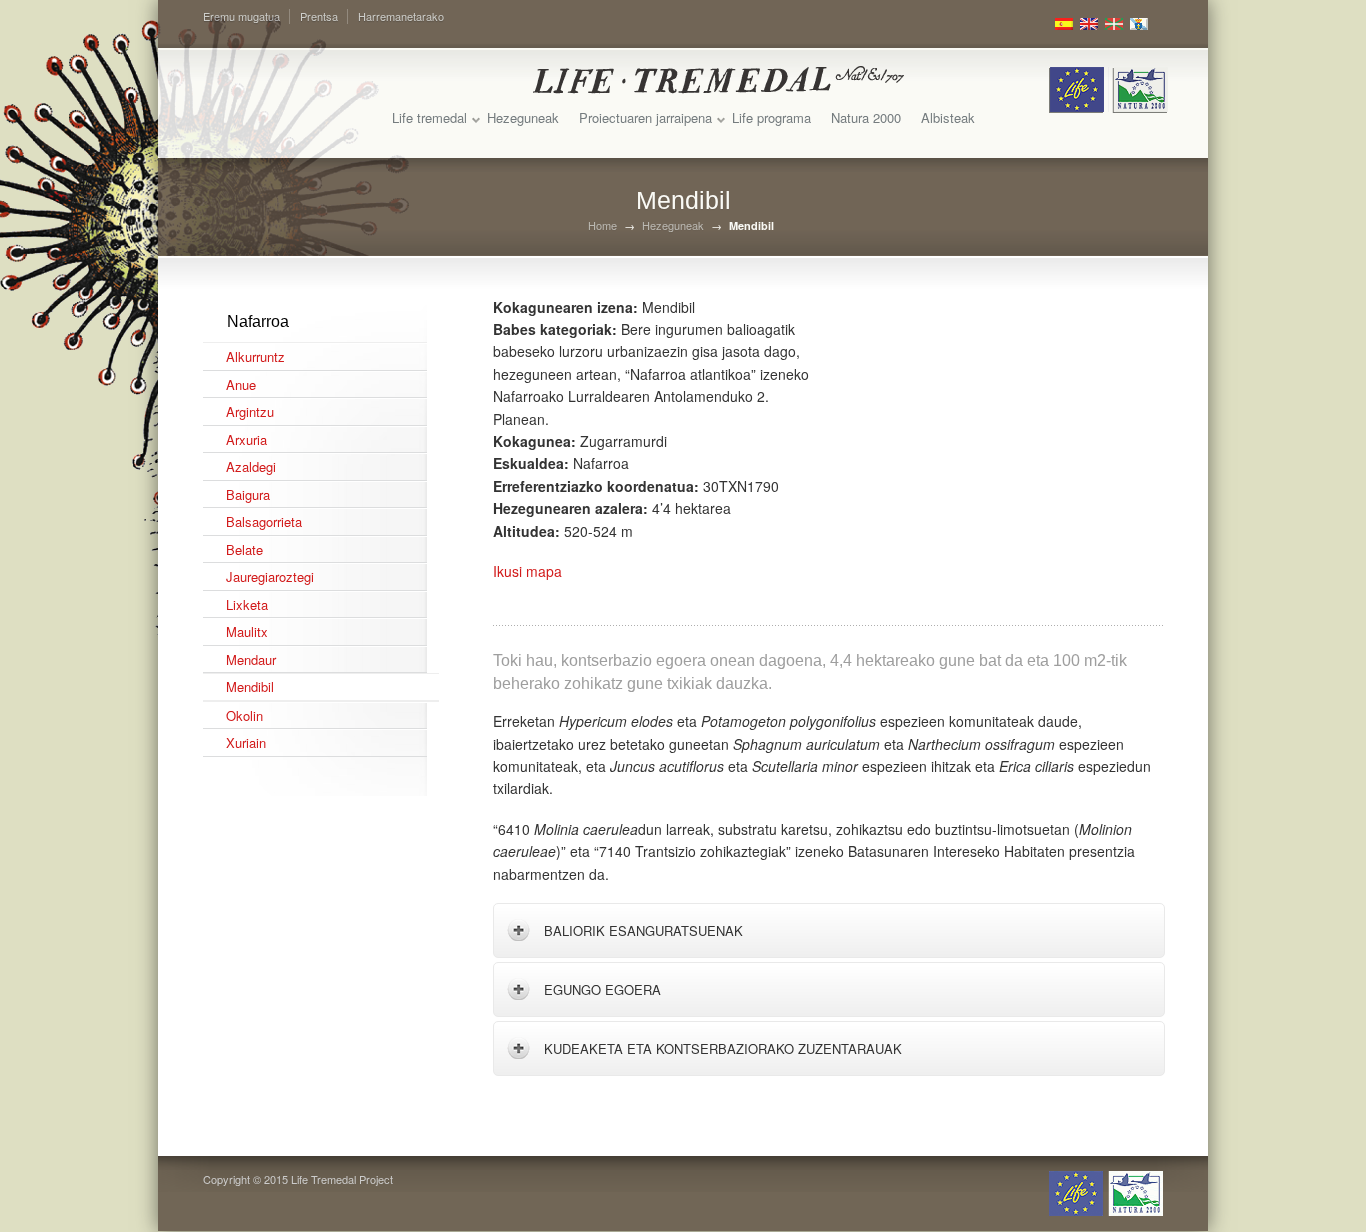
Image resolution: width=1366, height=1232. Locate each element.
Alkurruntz (255, 356)
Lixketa (247, 604)
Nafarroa (258, 321)
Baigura (248, 494)
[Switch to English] (1089, 24)
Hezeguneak (523, 117)
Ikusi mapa (527, 571)
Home (602, 225)
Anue (241, 384)
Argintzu (250, 411)
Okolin (244, 715)
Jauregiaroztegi (270, 576)
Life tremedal (429, 117)
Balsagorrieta (264, 521)
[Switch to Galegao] (1139, 24)
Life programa (771, 117)
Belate (244, 549)
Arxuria (246, 439)
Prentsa (319, 16)
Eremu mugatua (241, 16)
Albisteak (948, 117)
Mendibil (250, 686)
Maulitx (247, 631)
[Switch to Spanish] (1064, 24)
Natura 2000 (866, 117)
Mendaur (251, 659)
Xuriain (246, 742)
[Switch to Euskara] (1114, 24)
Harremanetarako (401, 16)
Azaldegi (251, 466)
